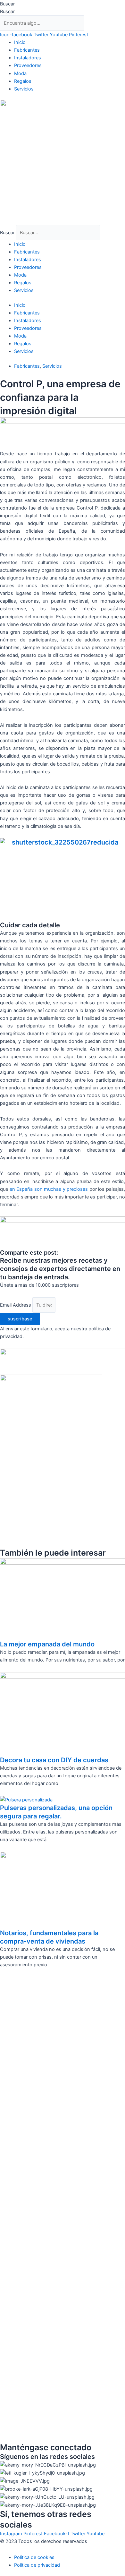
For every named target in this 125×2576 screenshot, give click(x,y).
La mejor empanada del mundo (47, 1644)
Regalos (23, 81)
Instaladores (28, 58)
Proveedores (28, 65)
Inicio (20, 42)
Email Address (16, 1305)
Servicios (24, 89)
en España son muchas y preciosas (49, 1189)
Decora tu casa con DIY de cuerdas (54, 1760)
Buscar (7, 4)
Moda (20, 73)
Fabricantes (27, 50)
